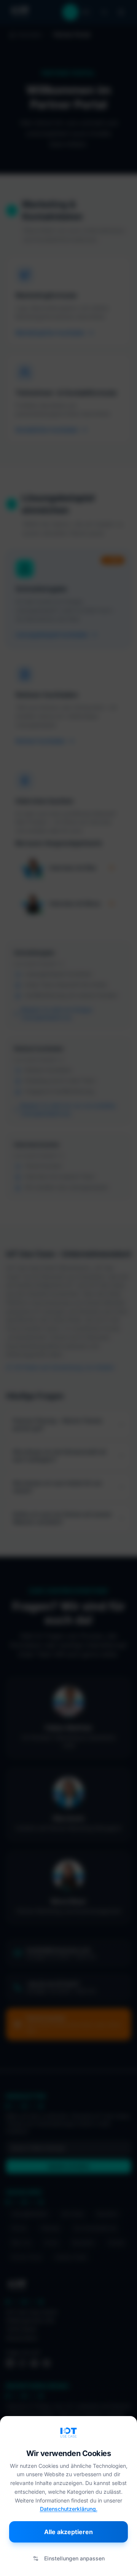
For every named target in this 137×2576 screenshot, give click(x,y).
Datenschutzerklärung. (69, 2509)
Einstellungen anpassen (74, 2558)
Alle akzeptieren (68, 2532)
